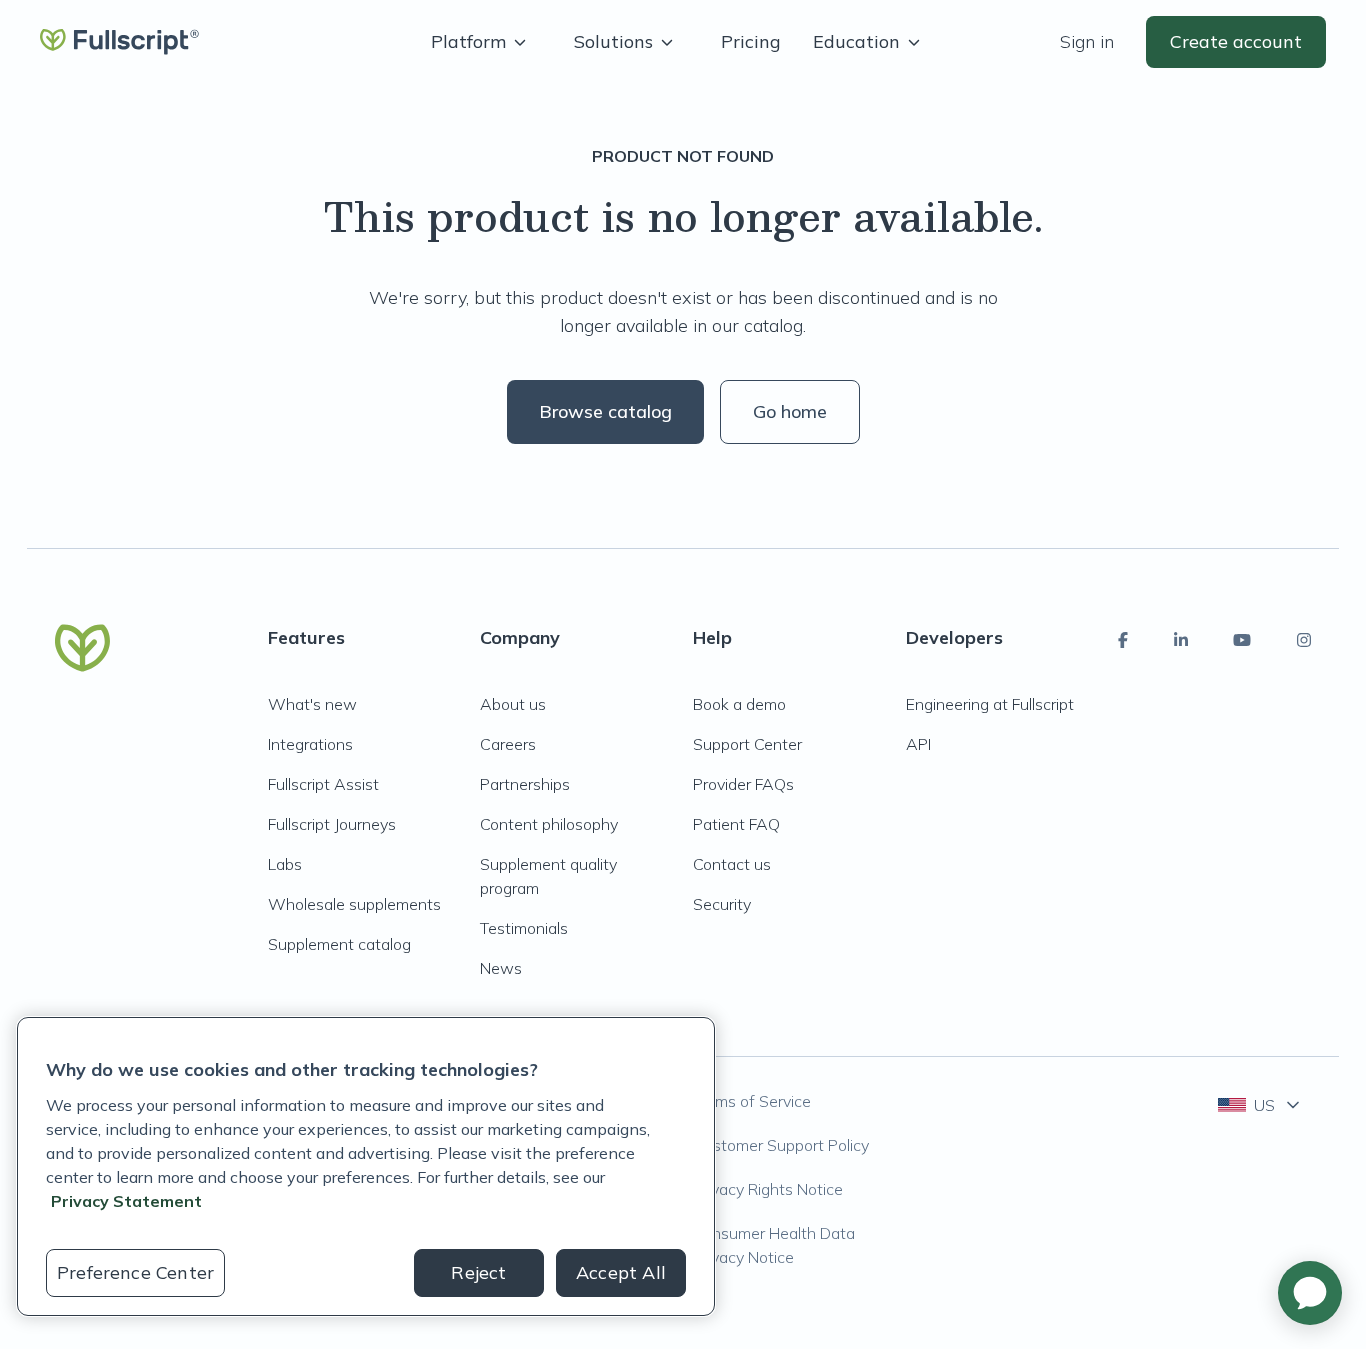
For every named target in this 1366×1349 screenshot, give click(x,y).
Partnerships (525, 784)
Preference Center (135, 1272)
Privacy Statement (126, 1201)
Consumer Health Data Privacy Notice (774, 1245)
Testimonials (524, 928)
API (918, 744)
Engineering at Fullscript (990, 704)
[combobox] (1260, 1105)
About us (513, 704)
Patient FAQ (736, 824)
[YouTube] (1242, 640)
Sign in (1087, 41)
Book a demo (739, 704)
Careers (508, 744)
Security (722, 904)
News (501, 968)
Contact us (732, 864)
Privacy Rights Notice (768, 1189)
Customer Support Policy (781, 1145)
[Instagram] (1304, 640)
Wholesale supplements (354, 904)
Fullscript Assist (323, 784)
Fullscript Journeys (332, 824)
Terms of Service (752, 1101)
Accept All (621, 1272)
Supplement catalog (339, 944)
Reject (478, 1272)
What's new (312, 704)
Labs (285, 864)
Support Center (747, 744)
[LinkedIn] (1181, 640)
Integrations (310, 744)
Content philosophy (549, 824)
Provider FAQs (743, 784)
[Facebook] (1123, 640)
